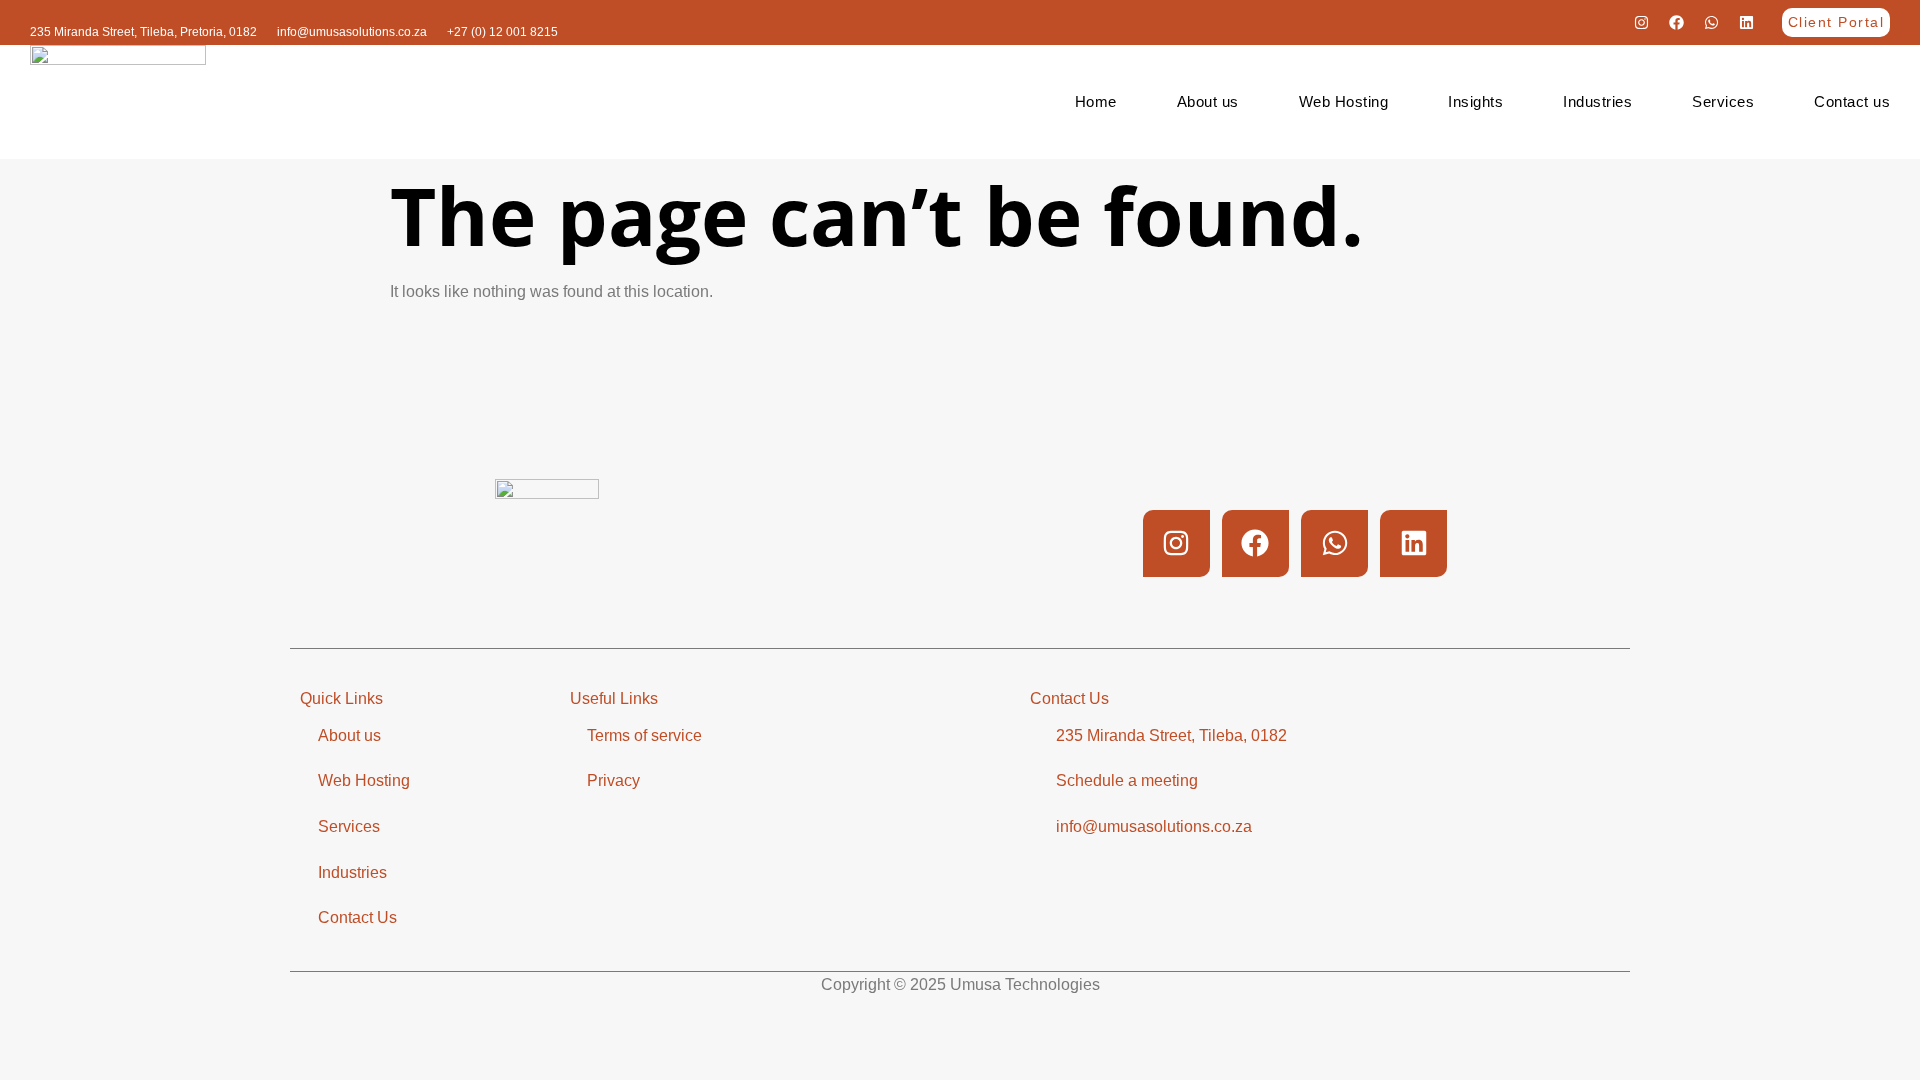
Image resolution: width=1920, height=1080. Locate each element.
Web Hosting (1344, 101)
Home (1096, 101)
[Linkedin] (1747, 23)
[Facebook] (1677, 23)
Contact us (1852, 101)
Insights (1475, 101)
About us (1208, 101)
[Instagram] (1642, 23)
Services (1723, 101)
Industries (1597, 101)
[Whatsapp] (1712, 23)
